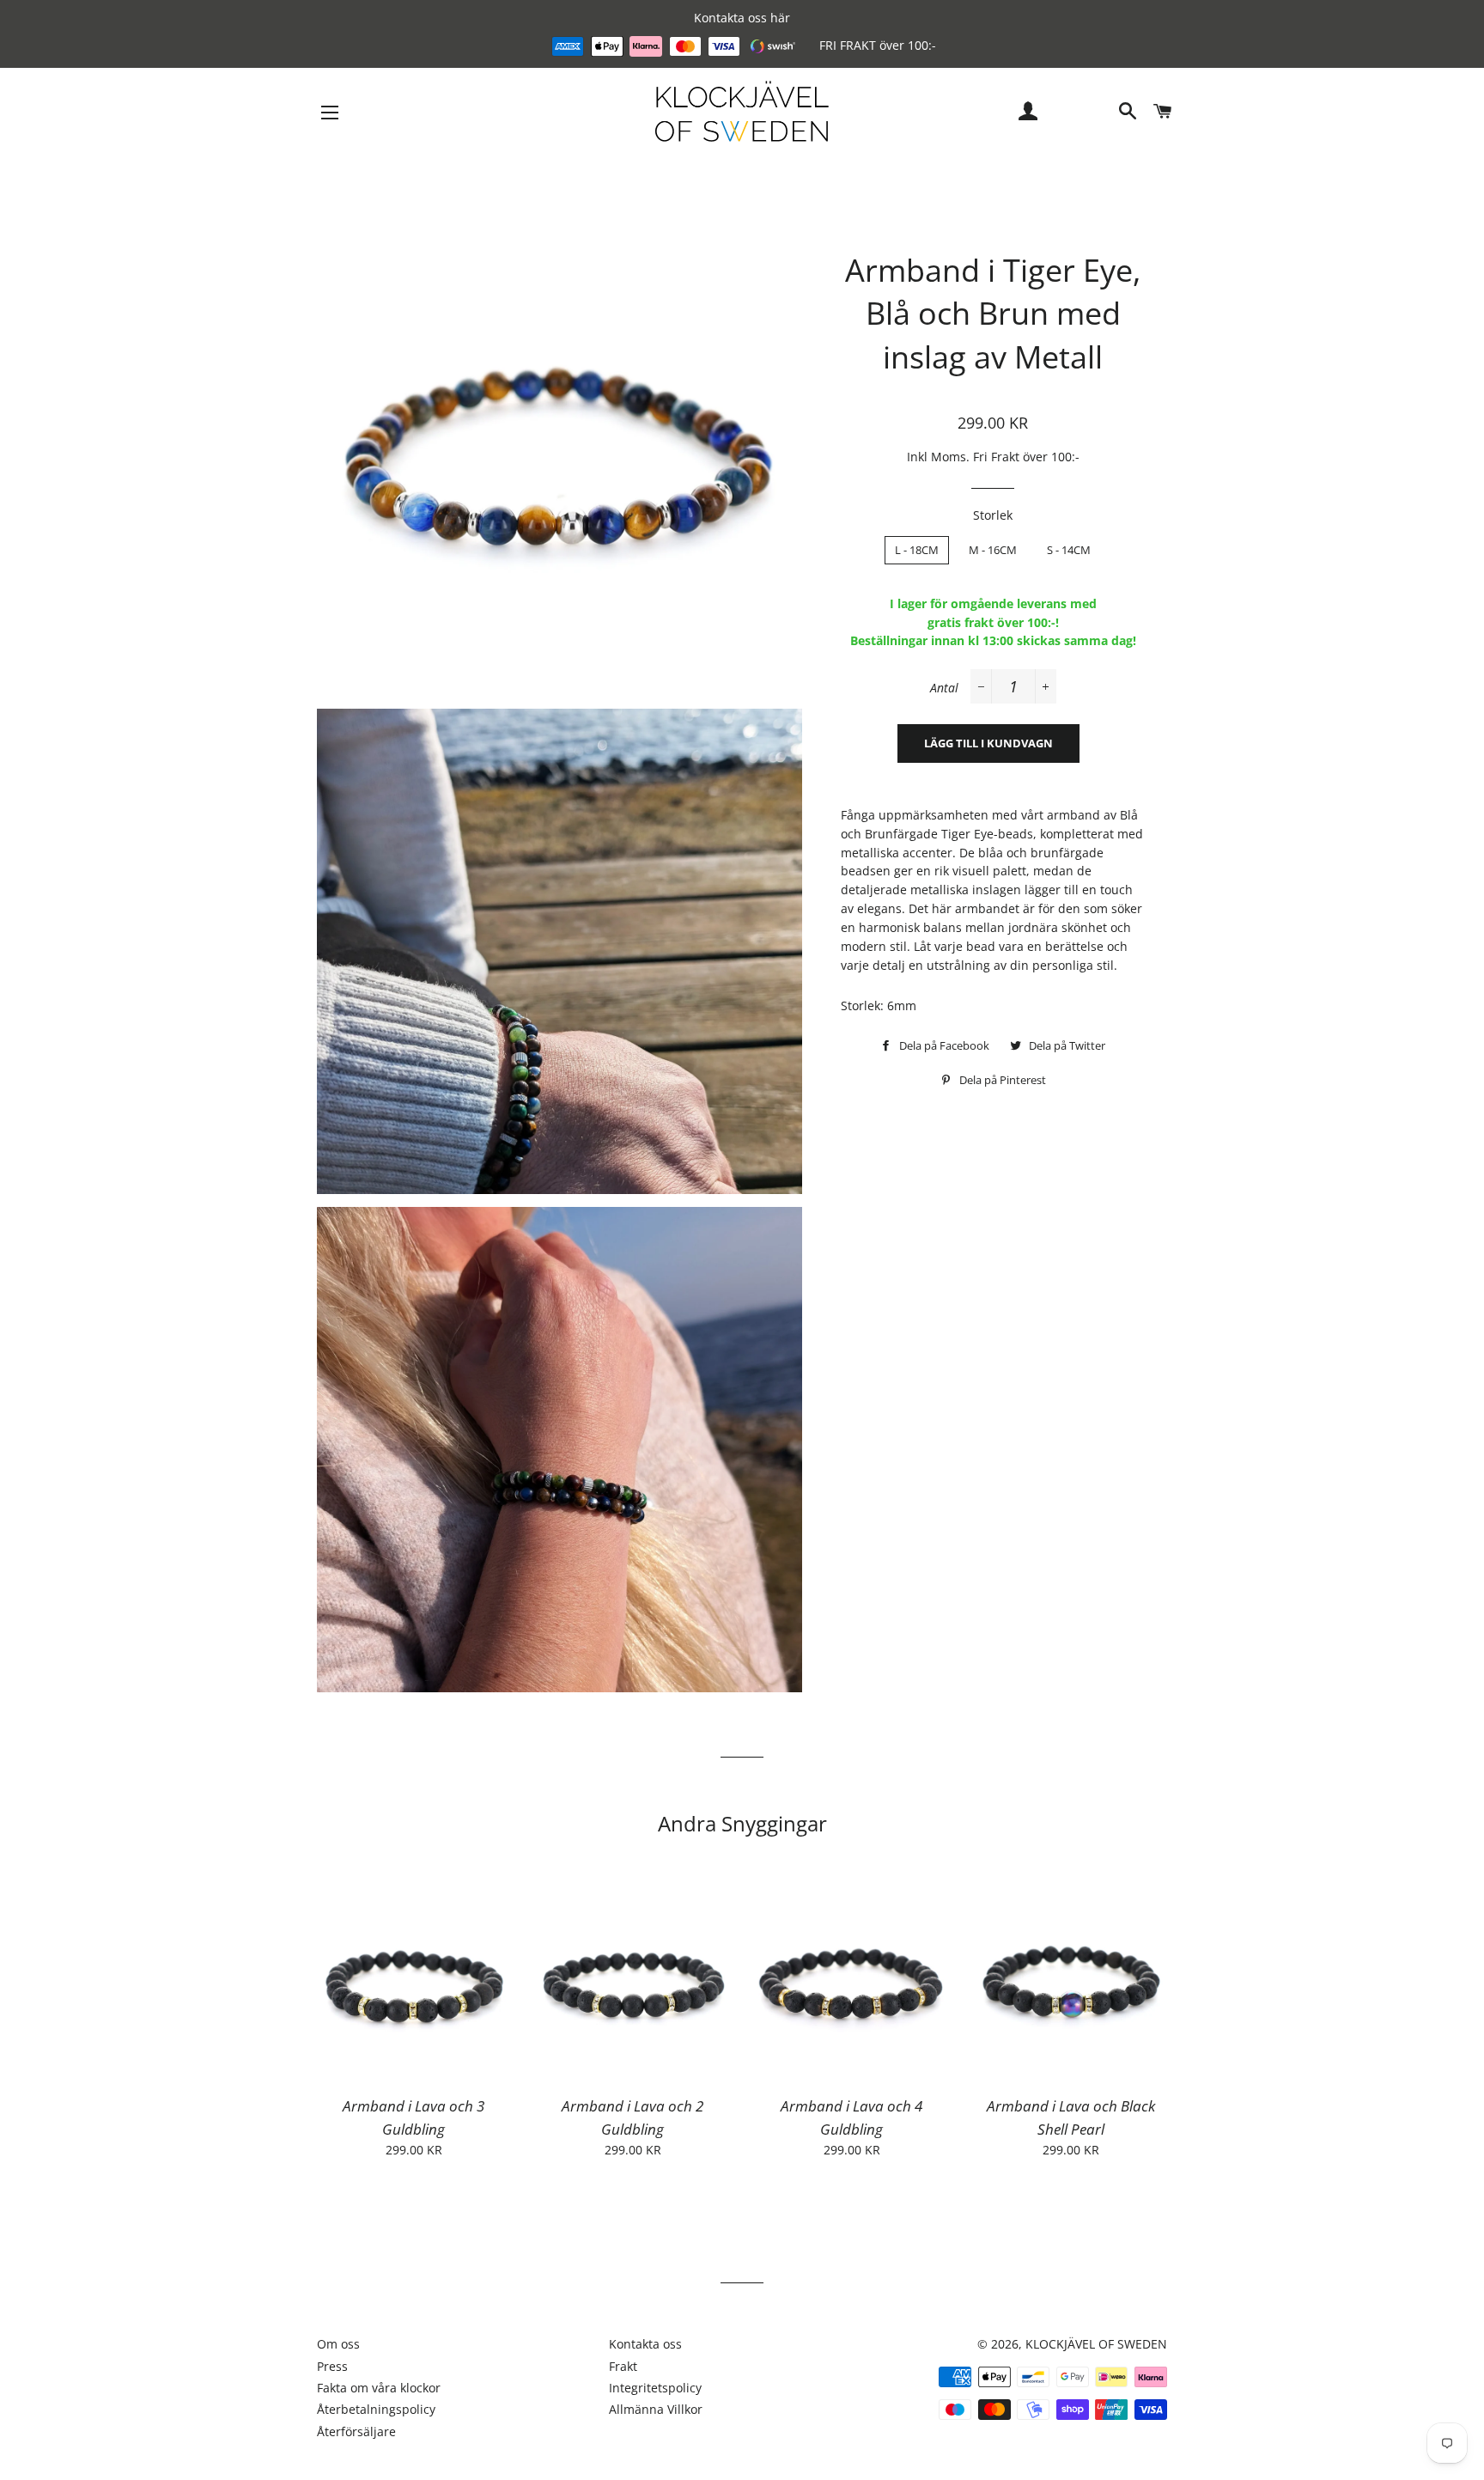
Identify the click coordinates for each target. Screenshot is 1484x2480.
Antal (944, 688)
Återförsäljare (356, 2431)
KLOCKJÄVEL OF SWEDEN (1096, 2344)
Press (332, 2366)
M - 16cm (993, 550)
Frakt (623, 2366)
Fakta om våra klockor (379, 2388)
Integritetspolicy (655, 2388)
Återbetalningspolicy (376, 2409)
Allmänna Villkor (656, 2409)
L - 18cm (917, 550)
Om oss (338, 2344)
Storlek (993, 515)
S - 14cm (1069, 550)
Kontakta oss (645, 2344)
